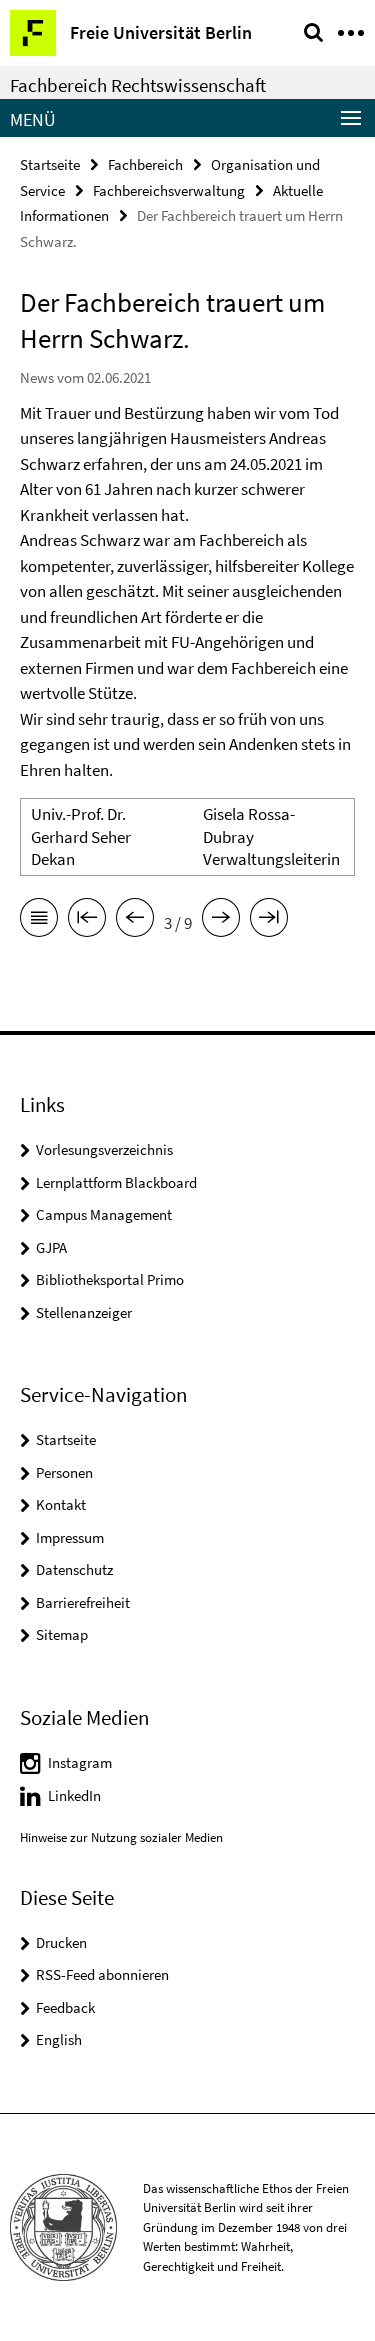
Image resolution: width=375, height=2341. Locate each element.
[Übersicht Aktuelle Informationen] (39, 921)
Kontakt (61, 1504)
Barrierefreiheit (83, 1602)
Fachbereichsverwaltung (169, 190)
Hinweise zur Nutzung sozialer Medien (121, 1837)
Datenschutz (74, 1569)
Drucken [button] (61, 1942)
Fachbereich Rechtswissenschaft (138, 85)
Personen (64, 1472)
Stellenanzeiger (84, 1312)
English (59, 2039)
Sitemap (62, 1634)
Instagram (80, 1762)
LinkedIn (74, 1795)
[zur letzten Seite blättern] (269, 921)
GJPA (51, 1247)
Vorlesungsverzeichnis (104, 1149)
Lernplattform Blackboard (116, 1182)
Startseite (50, 164)
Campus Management (104, 1214)
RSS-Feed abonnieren (102, 1974)
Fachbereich (145, 164)
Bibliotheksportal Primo (110, 1279)
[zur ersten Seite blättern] (87, 921)
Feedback (65, 2007)
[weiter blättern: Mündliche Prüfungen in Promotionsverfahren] (221, 921)
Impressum (70, 1537)
